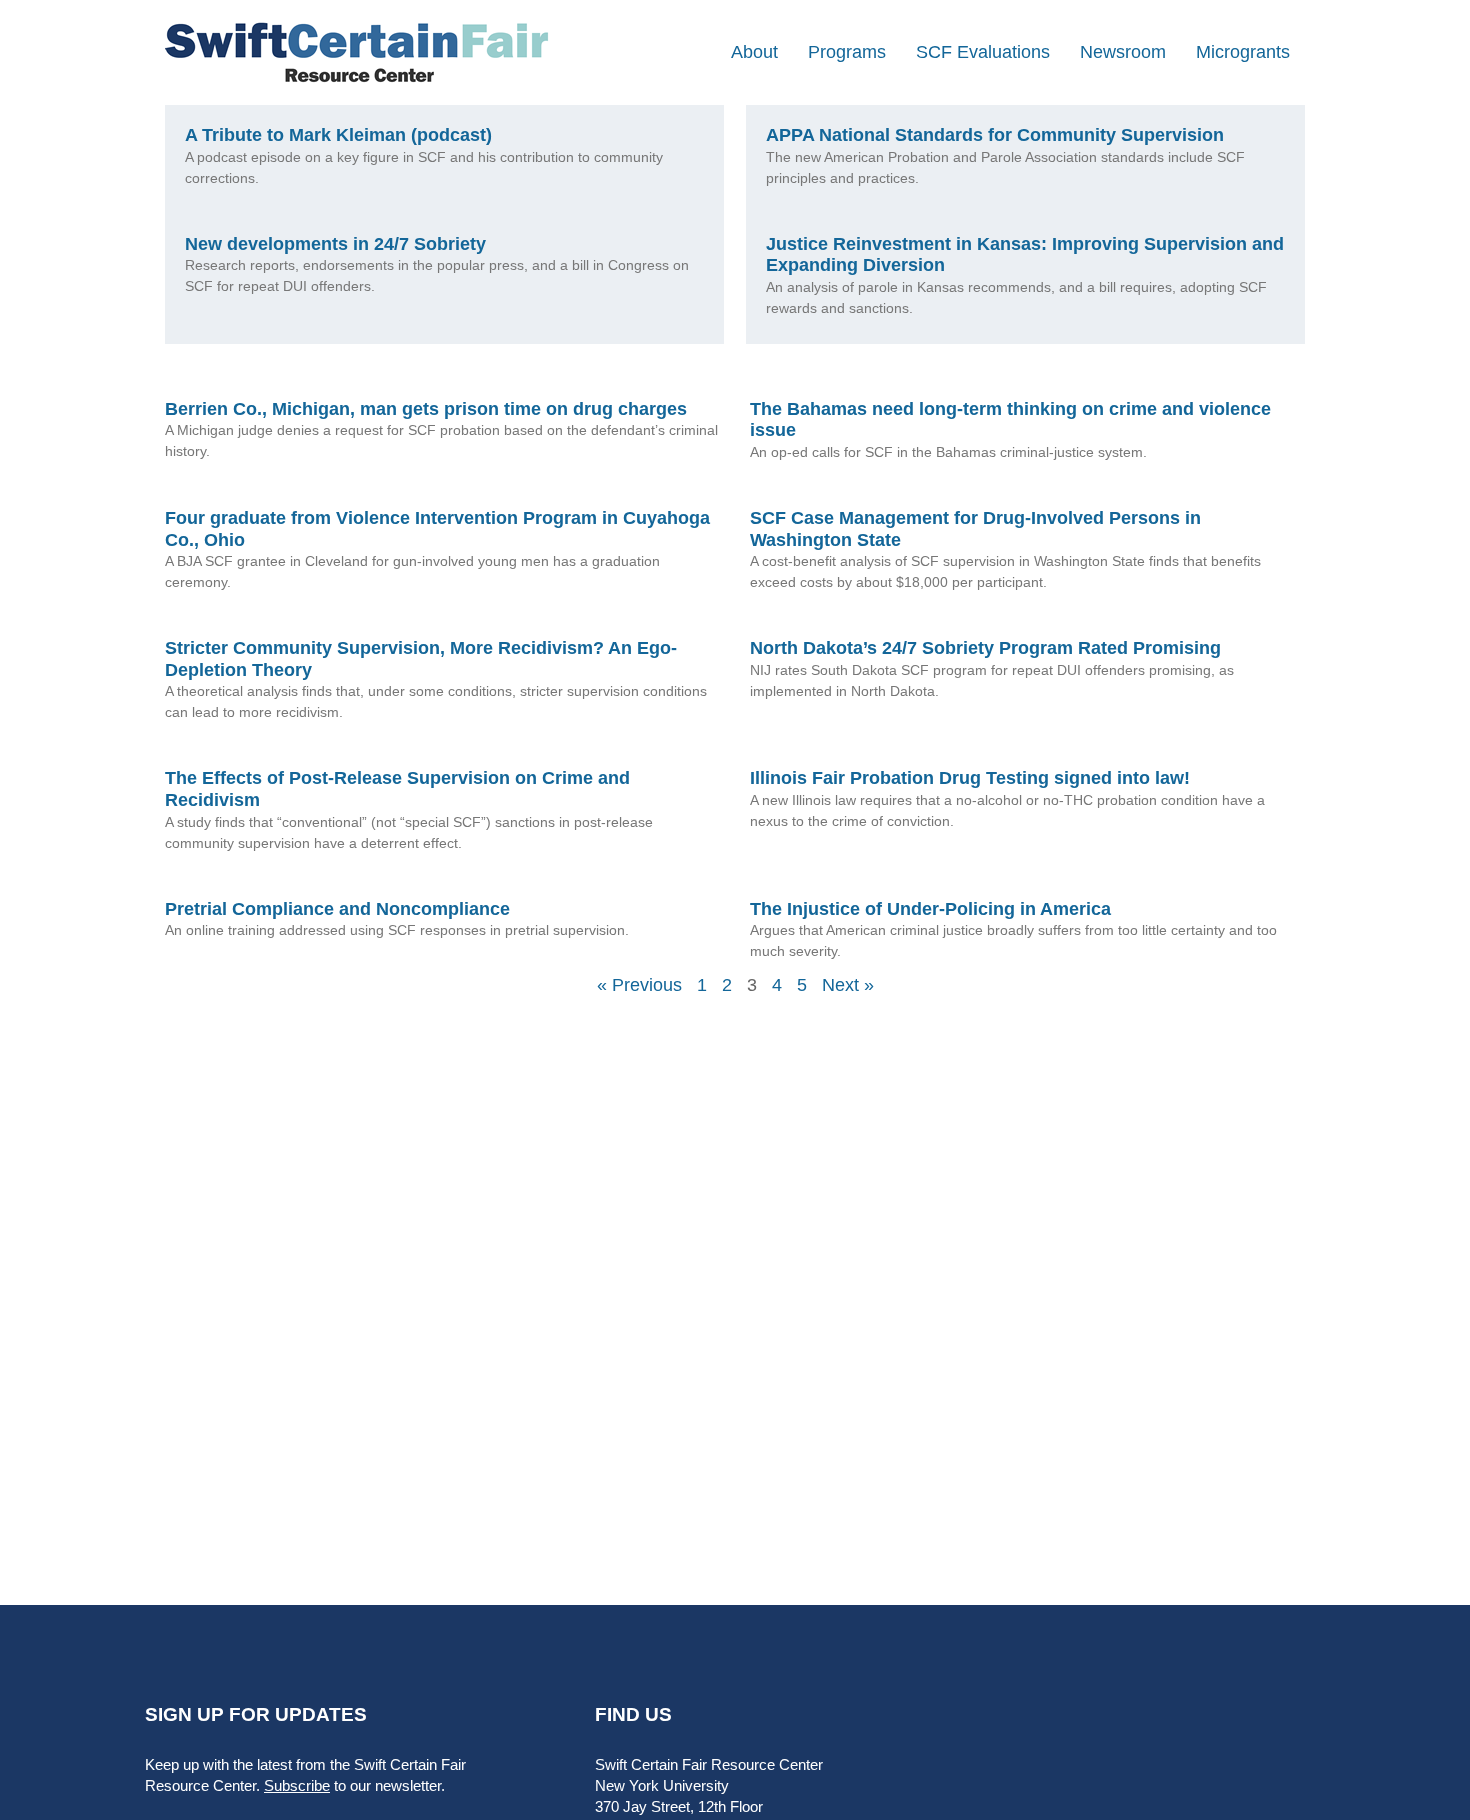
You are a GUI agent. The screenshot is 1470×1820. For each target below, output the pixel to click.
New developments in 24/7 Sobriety (335, 244)
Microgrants (1243, 52)
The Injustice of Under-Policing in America (930, 909)
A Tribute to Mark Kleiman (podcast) (338, 135)
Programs (847, 52)
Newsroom (1123, 52)
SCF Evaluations (983, 52)
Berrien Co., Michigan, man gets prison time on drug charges (426, 409)
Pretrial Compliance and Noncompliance (337, 909)
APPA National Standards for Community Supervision (995, 135)
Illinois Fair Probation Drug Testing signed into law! (970, 778)
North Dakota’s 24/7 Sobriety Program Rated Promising (985, 648)
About (754, 52)
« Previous (639, 985)
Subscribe (297, 1785)
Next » (848, 985)
